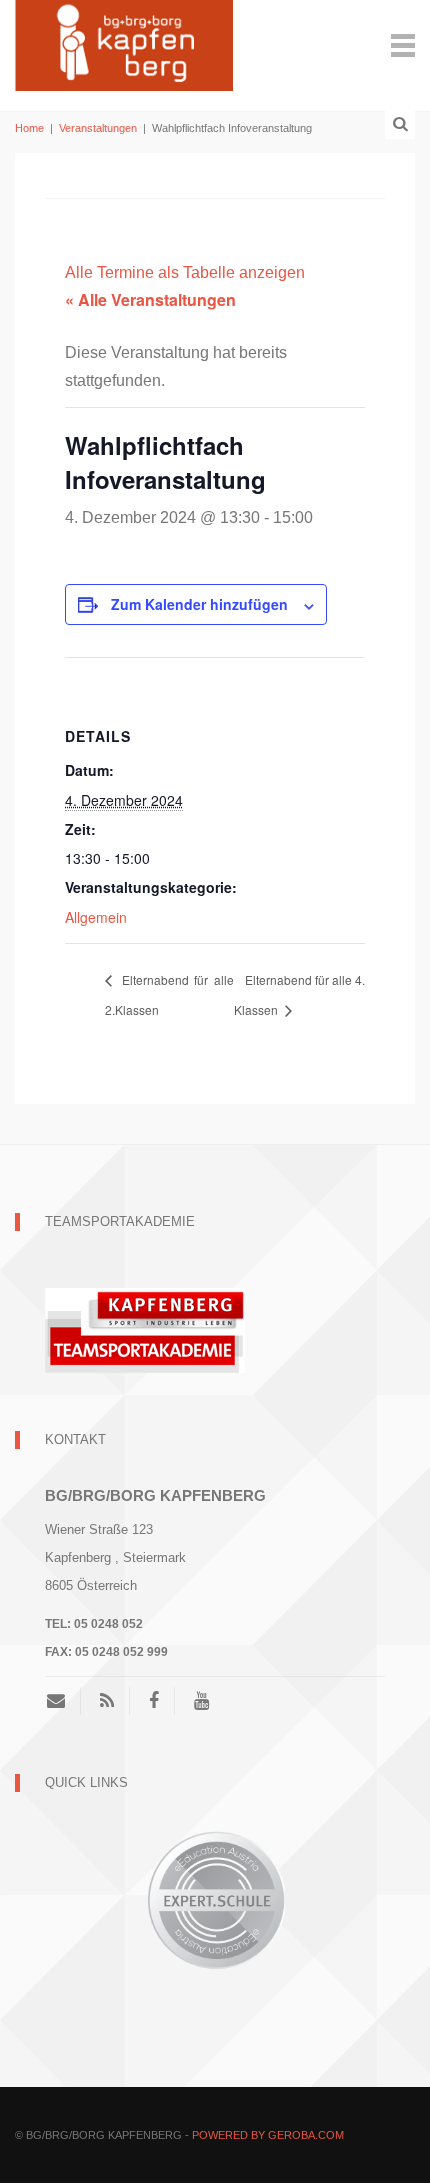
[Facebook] (154, 1701)
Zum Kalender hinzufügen (199, 604)
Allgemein (96, 917)
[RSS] (107, 1701)
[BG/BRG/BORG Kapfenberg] (124, 43)
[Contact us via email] (63, 1701)
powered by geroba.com (268, 2135)
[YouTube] (201, 1701)
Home (29, 128)
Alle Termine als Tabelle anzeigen (185, 272)
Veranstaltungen (98, 128)
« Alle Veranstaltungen (150, 299)
